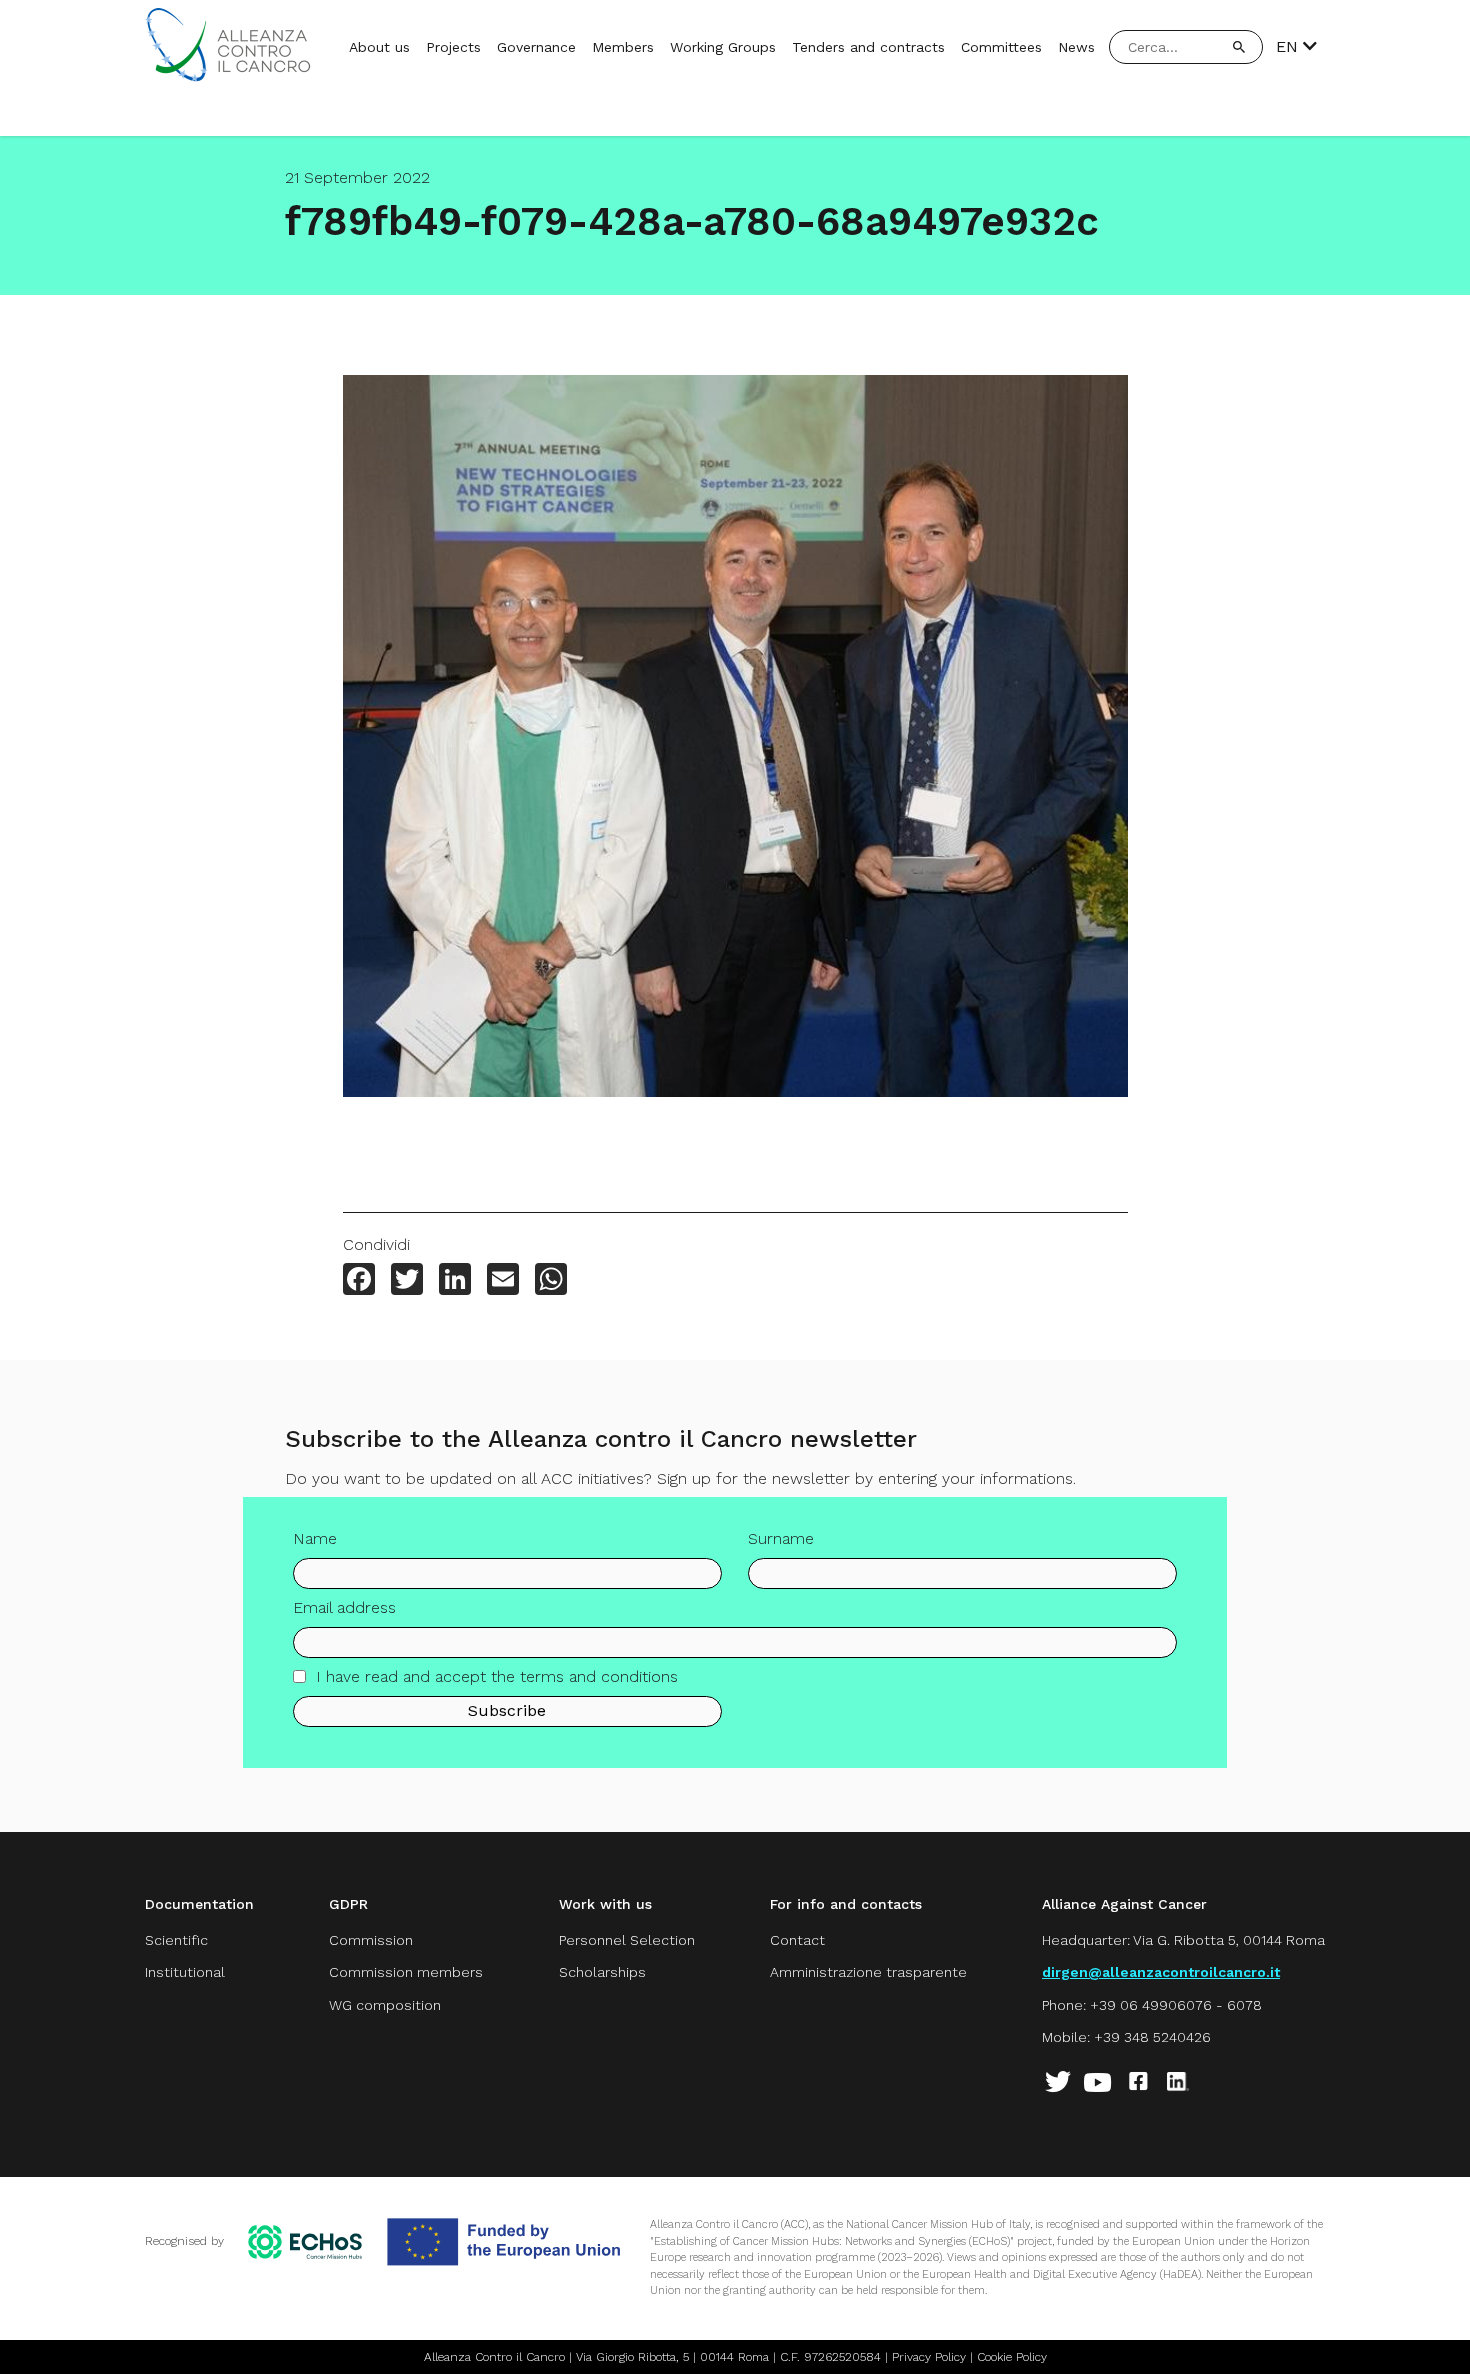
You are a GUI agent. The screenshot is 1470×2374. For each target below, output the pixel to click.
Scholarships (602, 1972)
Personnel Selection (627, 1940)
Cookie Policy (1012, 2357)
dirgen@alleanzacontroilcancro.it (1161, 1972)
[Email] (503, 1281)
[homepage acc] (228, 76)
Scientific (176, 1940)
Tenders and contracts (868, 47)
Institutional (185, 1972)
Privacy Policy (929, 2357)
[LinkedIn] (455, 1281)
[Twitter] (407, 1281)
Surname (781, 1538)
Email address (344, 1607)
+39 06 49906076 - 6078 (1176, 2005)
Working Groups (723, 47)
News (1076, 47)
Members (623, 47)
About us (379, 47)
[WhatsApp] (551, 1281)
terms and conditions (599, 1676)
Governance (536, 47)
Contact (797, 1940)
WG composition (385, 2005)
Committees (1001, 47)
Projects (453, 47)
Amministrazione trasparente (868, 1972)
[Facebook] (359, 1281)
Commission (371, 1940)
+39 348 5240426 (1152, 2037)
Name (315, 1538)
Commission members (406, 1972)
